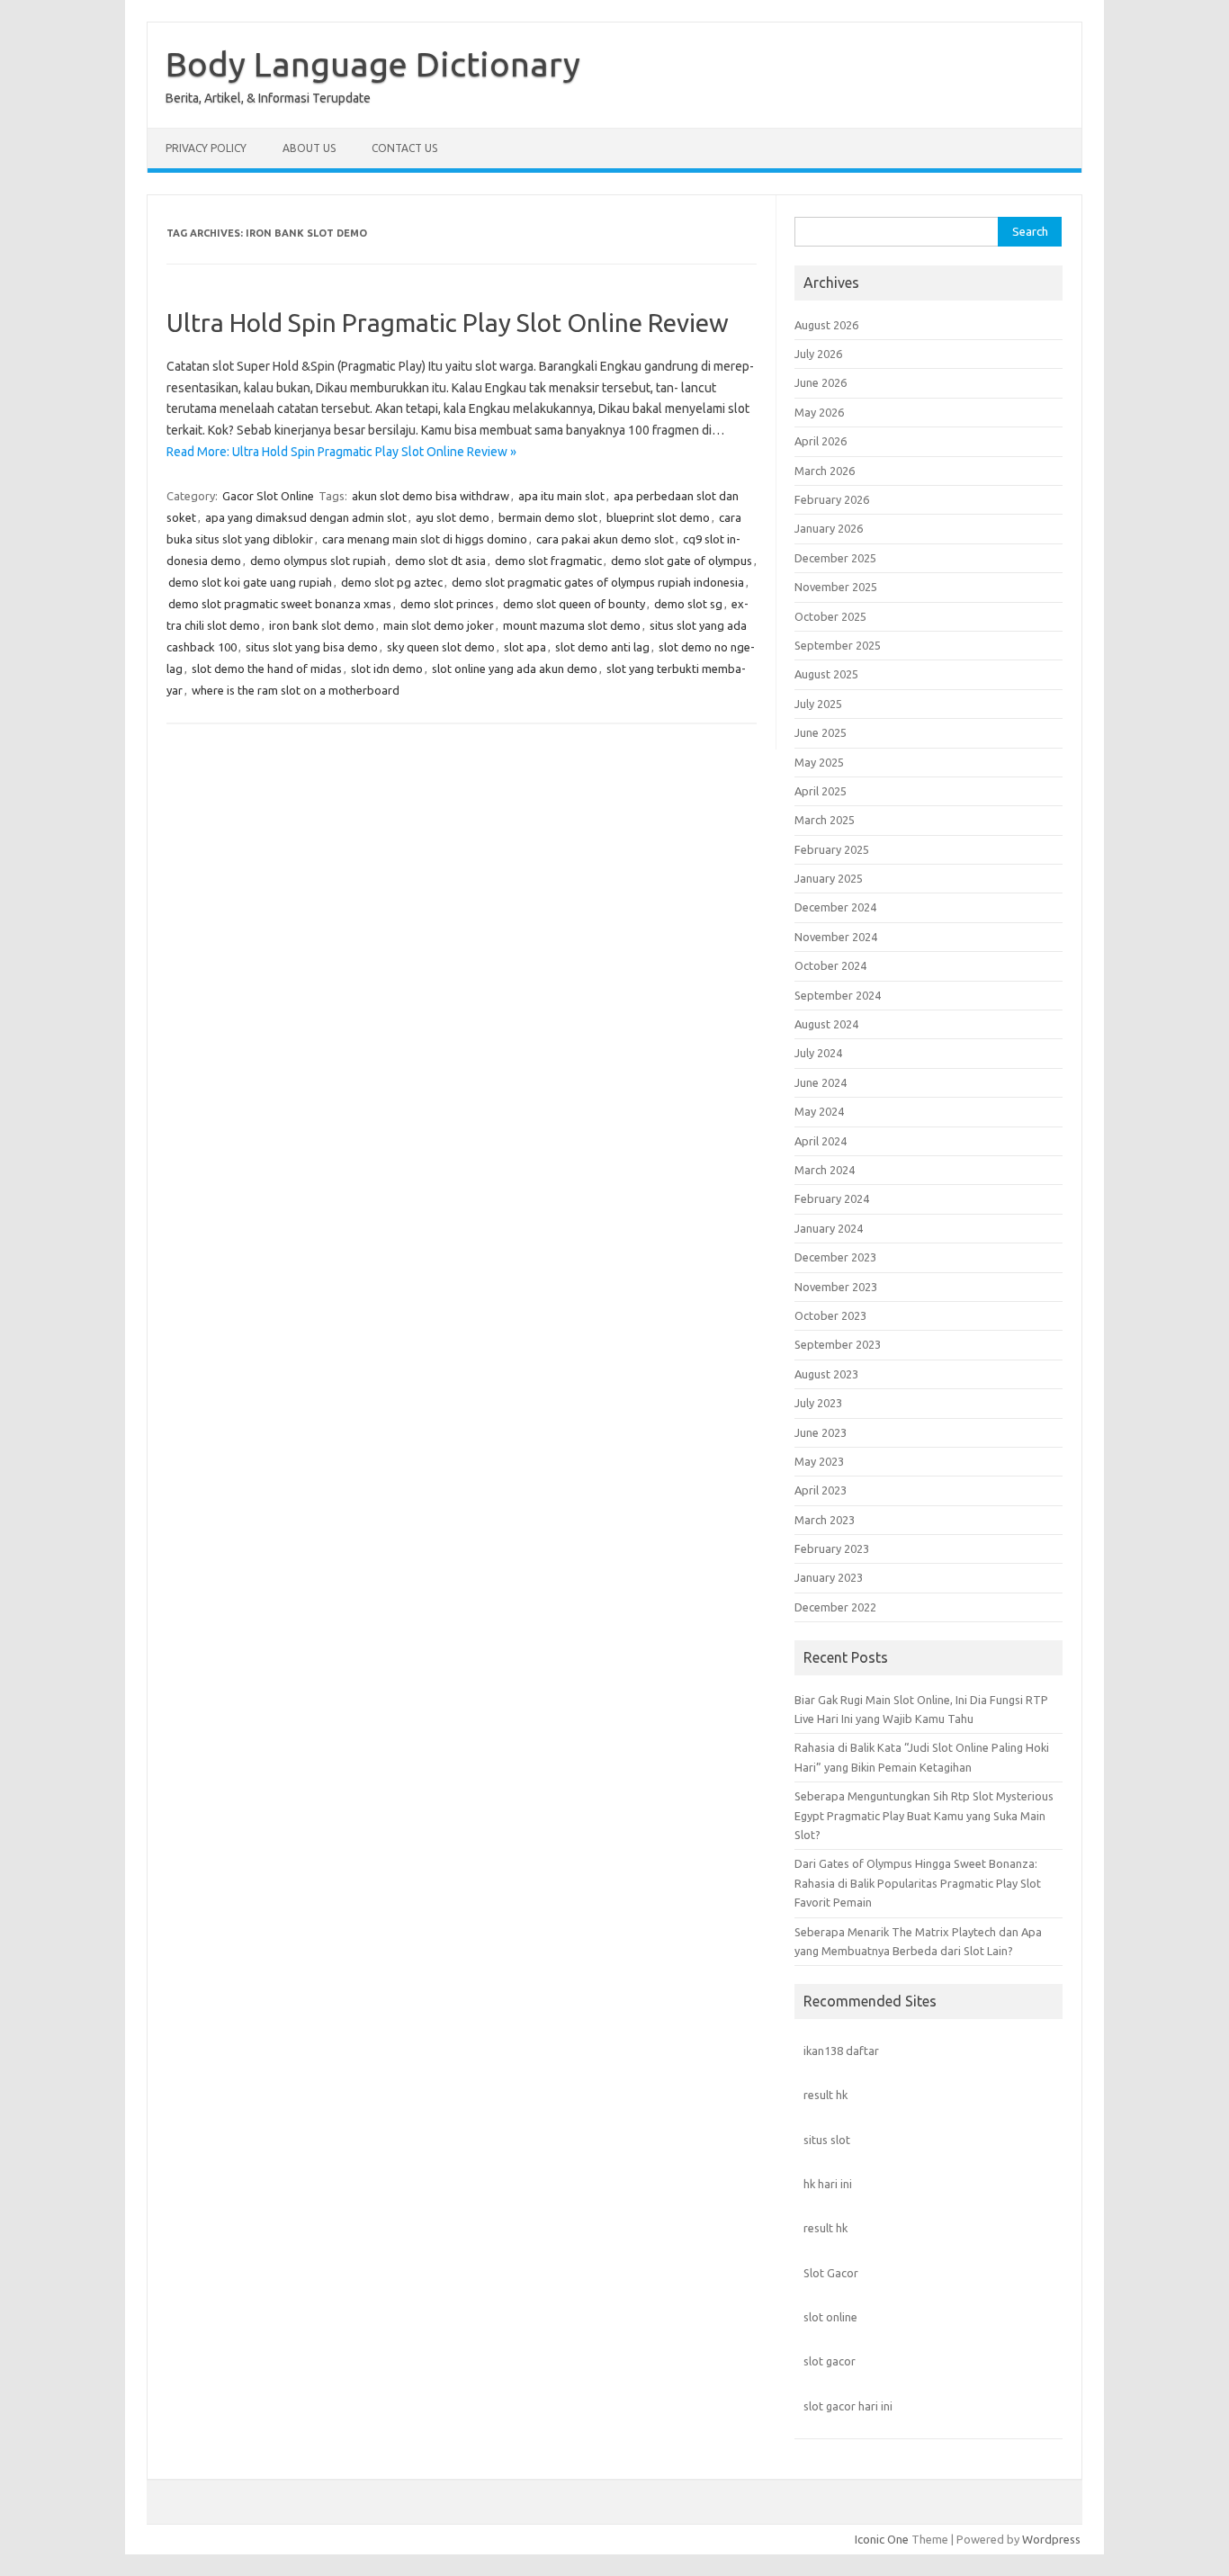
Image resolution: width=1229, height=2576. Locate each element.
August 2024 (826, 1024)
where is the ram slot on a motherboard (296, 690)
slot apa (525, 647)
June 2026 (821, 382)
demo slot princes (447, 604)
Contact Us (404, 148)
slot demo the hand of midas (267, 669)
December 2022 (835, 1607)
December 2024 (835, 907)
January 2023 (829, 1577)
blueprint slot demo (658, 517)
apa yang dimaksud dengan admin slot (306, 517)
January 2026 (829, 528)
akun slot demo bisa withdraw (431, 496)
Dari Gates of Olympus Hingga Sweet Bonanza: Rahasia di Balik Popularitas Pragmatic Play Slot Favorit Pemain (918, 1883)
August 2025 (826, 674)
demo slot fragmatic (548, 561)
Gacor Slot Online (268, 496)
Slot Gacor (831, 2273)
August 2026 (826, 325)
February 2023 (832, 1548)
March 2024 (825, 1170)
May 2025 (819, 762)
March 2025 (825, 820)
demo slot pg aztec (392, 582)
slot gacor (830, 2361)
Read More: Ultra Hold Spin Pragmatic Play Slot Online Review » (341, 452)
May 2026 (819, 412)
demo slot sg (688, 604)
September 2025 (838, 645)
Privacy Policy (206, 148)
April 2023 (821, 1490)
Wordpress (1051, 2539)
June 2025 (821, 732)
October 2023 (830, 1315)
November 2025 (836, 587)
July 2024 (818, 1053)
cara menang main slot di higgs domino (425, 539)
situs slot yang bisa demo (312, 647)
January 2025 (829, 878)
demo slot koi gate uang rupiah (250, 582)
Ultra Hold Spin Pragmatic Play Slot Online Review (448, 323)
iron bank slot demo (322, 625)
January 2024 (829, 1228)
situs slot (827, 2140)
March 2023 (825, 1520)
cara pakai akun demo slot (605, 539)
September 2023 (838, 1344)
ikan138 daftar (841, 2051)
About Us (309, 148)
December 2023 (835, 1257)
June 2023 (821, 1432)
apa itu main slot (561, 496)
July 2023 (818, 1403)
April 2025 (821, 791)
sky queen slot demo (441, 647)
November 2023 (836, 1287)
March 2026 (825, 471)
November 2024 (836, 937)
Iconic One (882, 2539)
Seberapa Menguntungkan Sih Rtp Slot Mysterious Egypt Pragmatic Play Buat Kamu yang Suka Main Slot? (924, 1815)
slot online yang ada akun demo (515, 669)
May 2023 (819, 1461)
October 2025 (830, 616)
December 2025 (835, 558)
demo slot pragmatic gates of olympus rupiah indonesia (598, 582)
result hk (825, 2095)
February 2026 (832, 499)
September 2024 (838, 995)
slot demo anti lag (602, 647)
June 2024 (821, 1082)
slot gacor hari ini (848, 2406)
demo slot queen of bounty (574, 604)
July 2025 (818, 704)
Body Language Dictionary (373, 64)
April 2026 (821, 441)
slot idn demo (387, 669)
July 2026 (818, 354)
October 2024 (830, 965)
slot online (830, 2317)
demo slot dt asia (440, 561)
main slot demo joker (439, 625)
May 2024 (819, 1111)
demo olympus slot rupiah (318, 561)
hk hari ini (828, 2184)
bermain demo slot (548, 517)
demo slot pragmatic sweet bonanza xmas (280, 604)
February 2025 (832, 849)
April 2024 (821, 1141)
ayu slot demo (453, 517)
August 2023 (826, 1374)
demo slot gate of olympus (682, 561)
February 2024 (832, 1198)
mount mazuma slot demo (572, 625)
